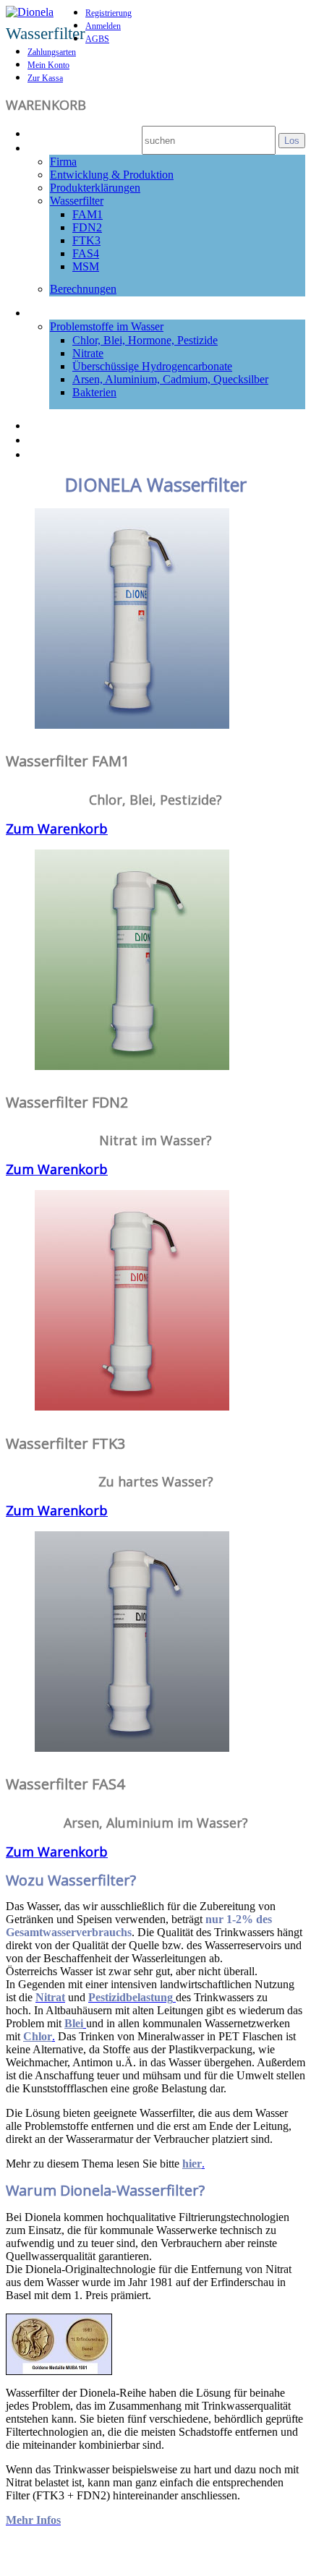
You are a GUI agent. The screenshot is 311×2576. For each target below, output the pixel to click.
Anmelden (103, 26)
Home (46, 132)
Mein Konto (48, 65)
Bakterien (94, 392)
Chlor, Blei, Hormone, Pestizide (145, 340)
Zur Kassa (45, 78)
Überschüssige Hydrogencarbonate (152, 366)
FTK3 (86, 240)
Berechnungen (83, 289)
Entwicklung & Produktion (112, 175)
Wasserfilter (77, 201)
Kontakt (52, 453)
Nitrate (88, 353)
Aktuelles (56, 424)
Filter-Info (59, 147)
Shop (43, 439)
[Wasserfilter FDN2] (132, 1065)
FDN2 (87, 227)
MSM (86, 266)
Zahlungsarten (52, 52)
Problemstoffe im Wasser (107, 326)
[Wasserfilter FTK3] (132, 1405)
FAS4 (86, 253)
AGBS (97, 39)
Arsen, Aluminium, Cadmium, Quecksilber (170, 379)
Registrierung (108, 13)
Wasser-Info (65, 312)
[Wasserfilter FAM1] (132, 724)
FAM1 (88, 214)
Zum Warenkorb (57, 829)
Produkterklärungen (95, 188)
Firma (63, 162)
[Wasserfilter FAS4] (132, 1747)
